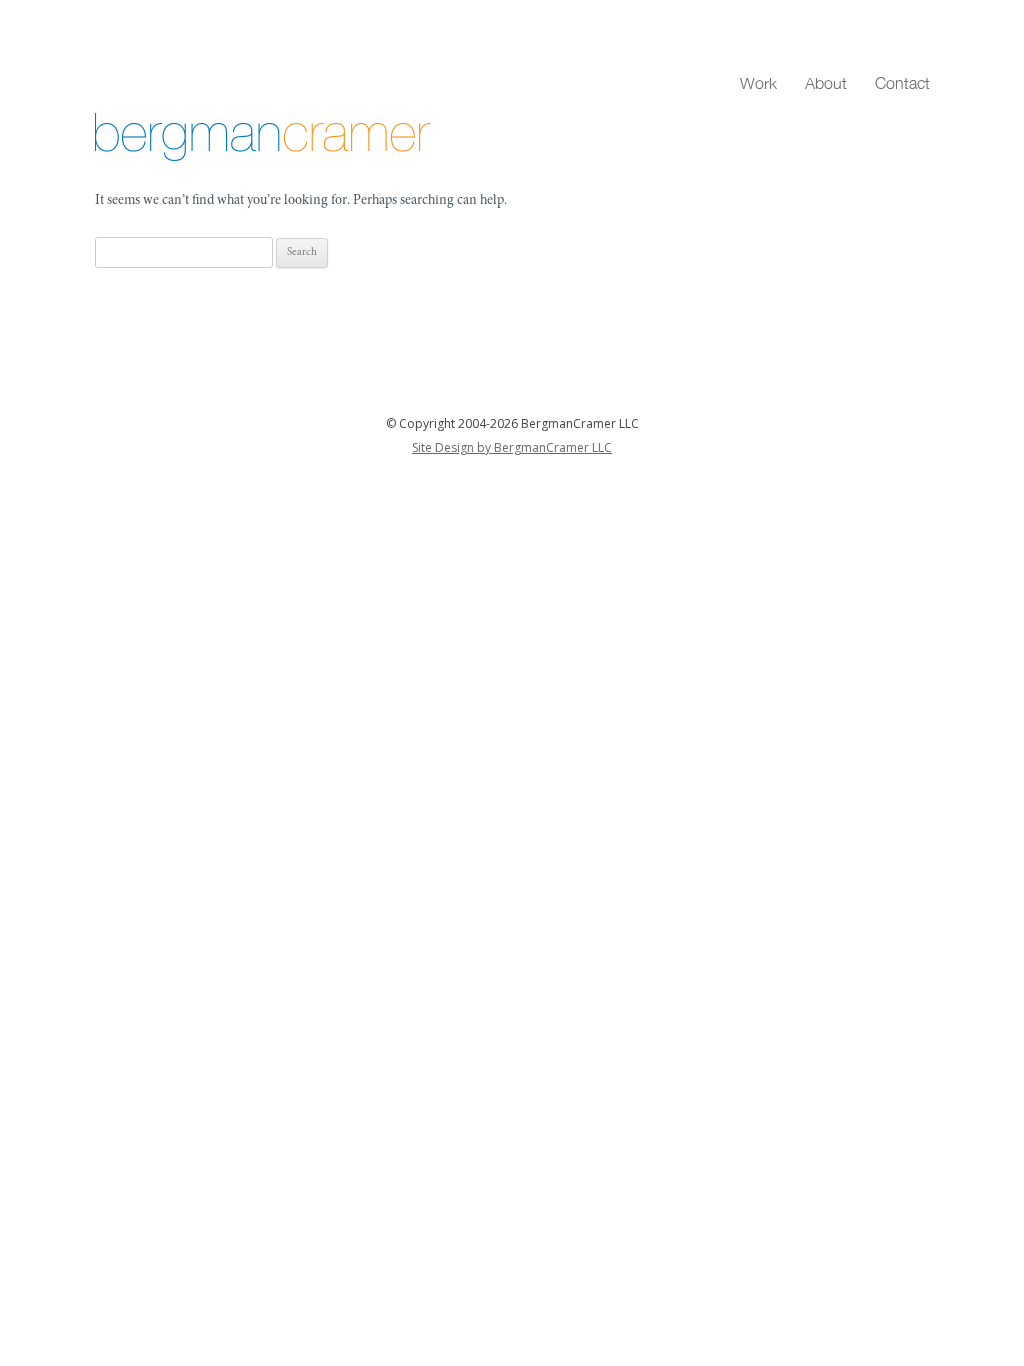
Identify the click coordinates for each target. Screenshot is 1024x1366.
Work (758, 83)
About (826, 83)
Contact (902, 83)
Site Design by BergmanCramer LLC (512, 447)
